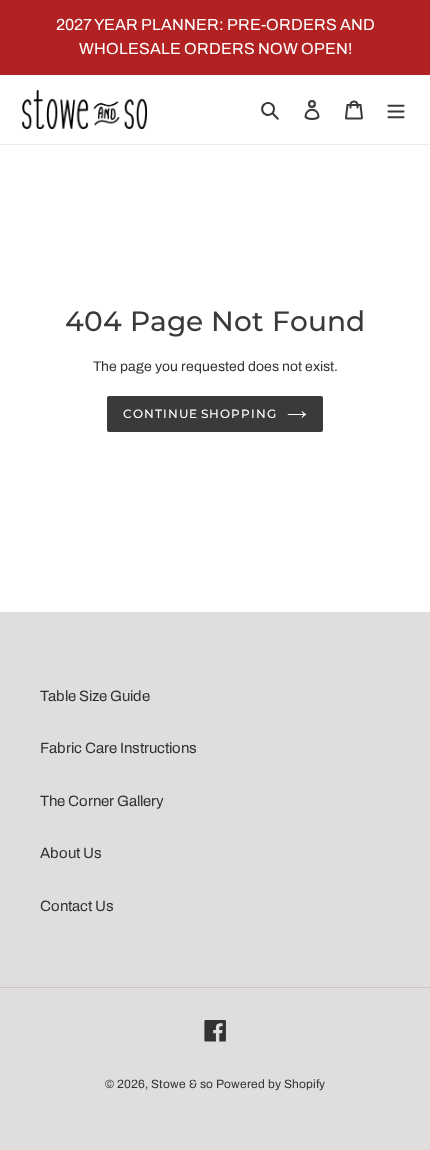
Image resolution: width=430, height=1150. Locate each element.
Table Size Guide (95, 696)
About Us (71, 853)
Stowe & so (182, 1084)
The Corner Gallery (102, 801)
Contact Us (77, 906)
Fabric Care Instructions (118, 748)
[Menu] (396, 109)
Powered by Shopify (270, 1084)
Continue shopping (200, 413)
